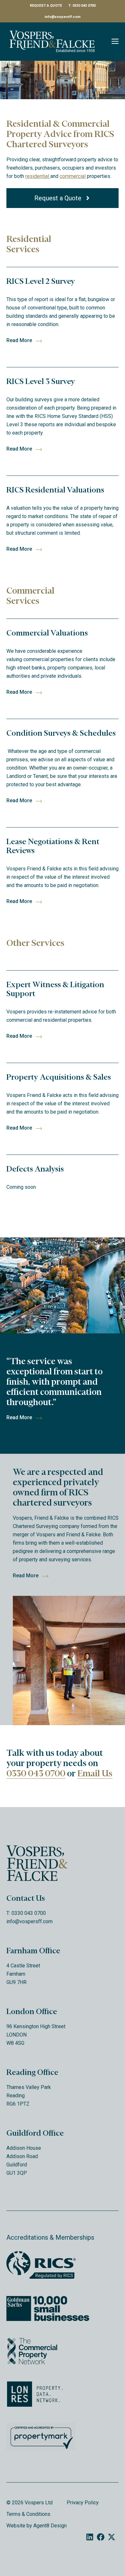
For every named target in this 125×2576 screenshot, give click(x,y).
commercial (73, 176)
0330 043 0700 (36, 1773)
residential (38, 176)
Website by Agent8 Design (37, 2526)
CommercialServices (30, 596)
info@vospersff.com (63, 17)
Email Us (95, 1773)
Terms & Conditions (28, 2514)
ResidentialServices (29, 244)
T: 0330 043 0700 (82, 6)
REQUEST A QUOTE (46, 6)
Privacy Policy (83, 2503)
